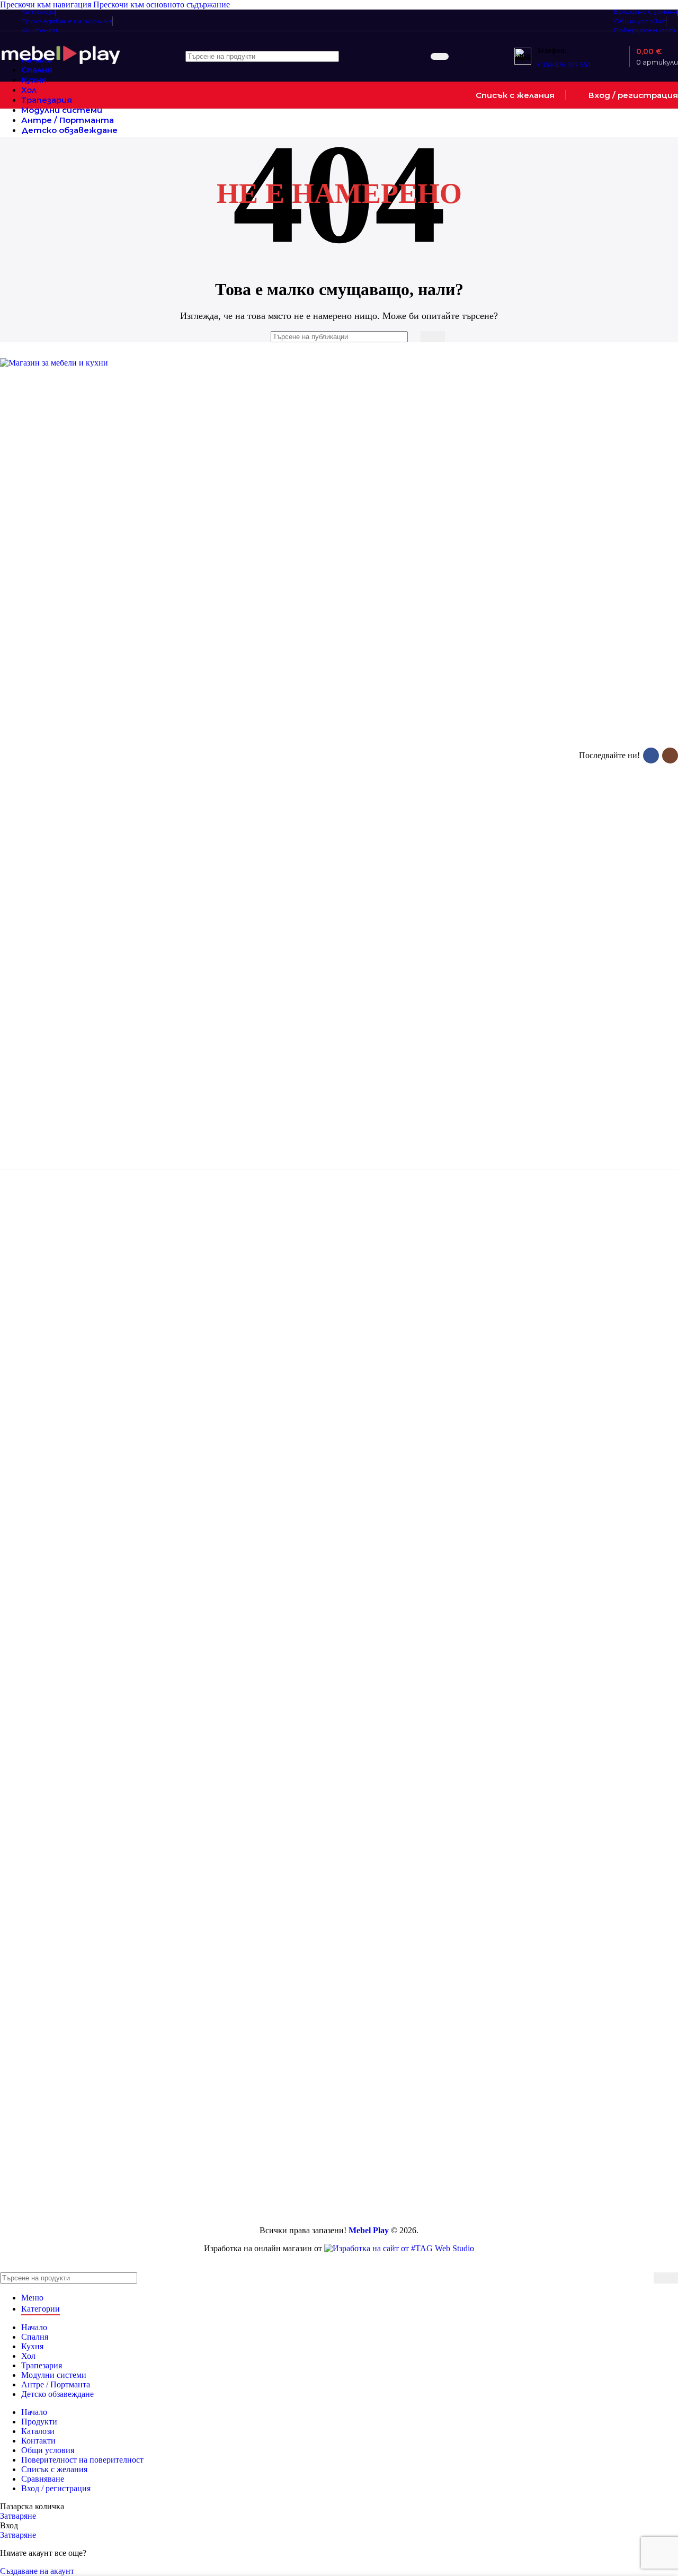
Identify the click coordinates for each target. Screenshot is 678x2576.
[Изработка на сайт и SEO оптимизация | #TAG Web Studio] (399, 2248)
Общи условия (194, 1309)
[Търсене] (440, 56)
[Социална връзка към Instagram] (670, 756)
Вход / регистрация (56, 2488)
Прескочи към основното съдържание (162, 5)
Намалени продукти (87, 1281)
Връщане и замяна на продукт (195, 1276)
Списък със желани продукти (307, 1329)
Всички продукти (86, 1262)
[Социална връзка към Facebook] (651, 756)
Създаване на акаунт (37, 2571)
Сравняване (43, 2479)
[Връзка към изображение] (66, 363)
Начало (82, 1324)
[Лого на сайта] (61, 66)
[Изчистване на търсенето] (421, 57)
